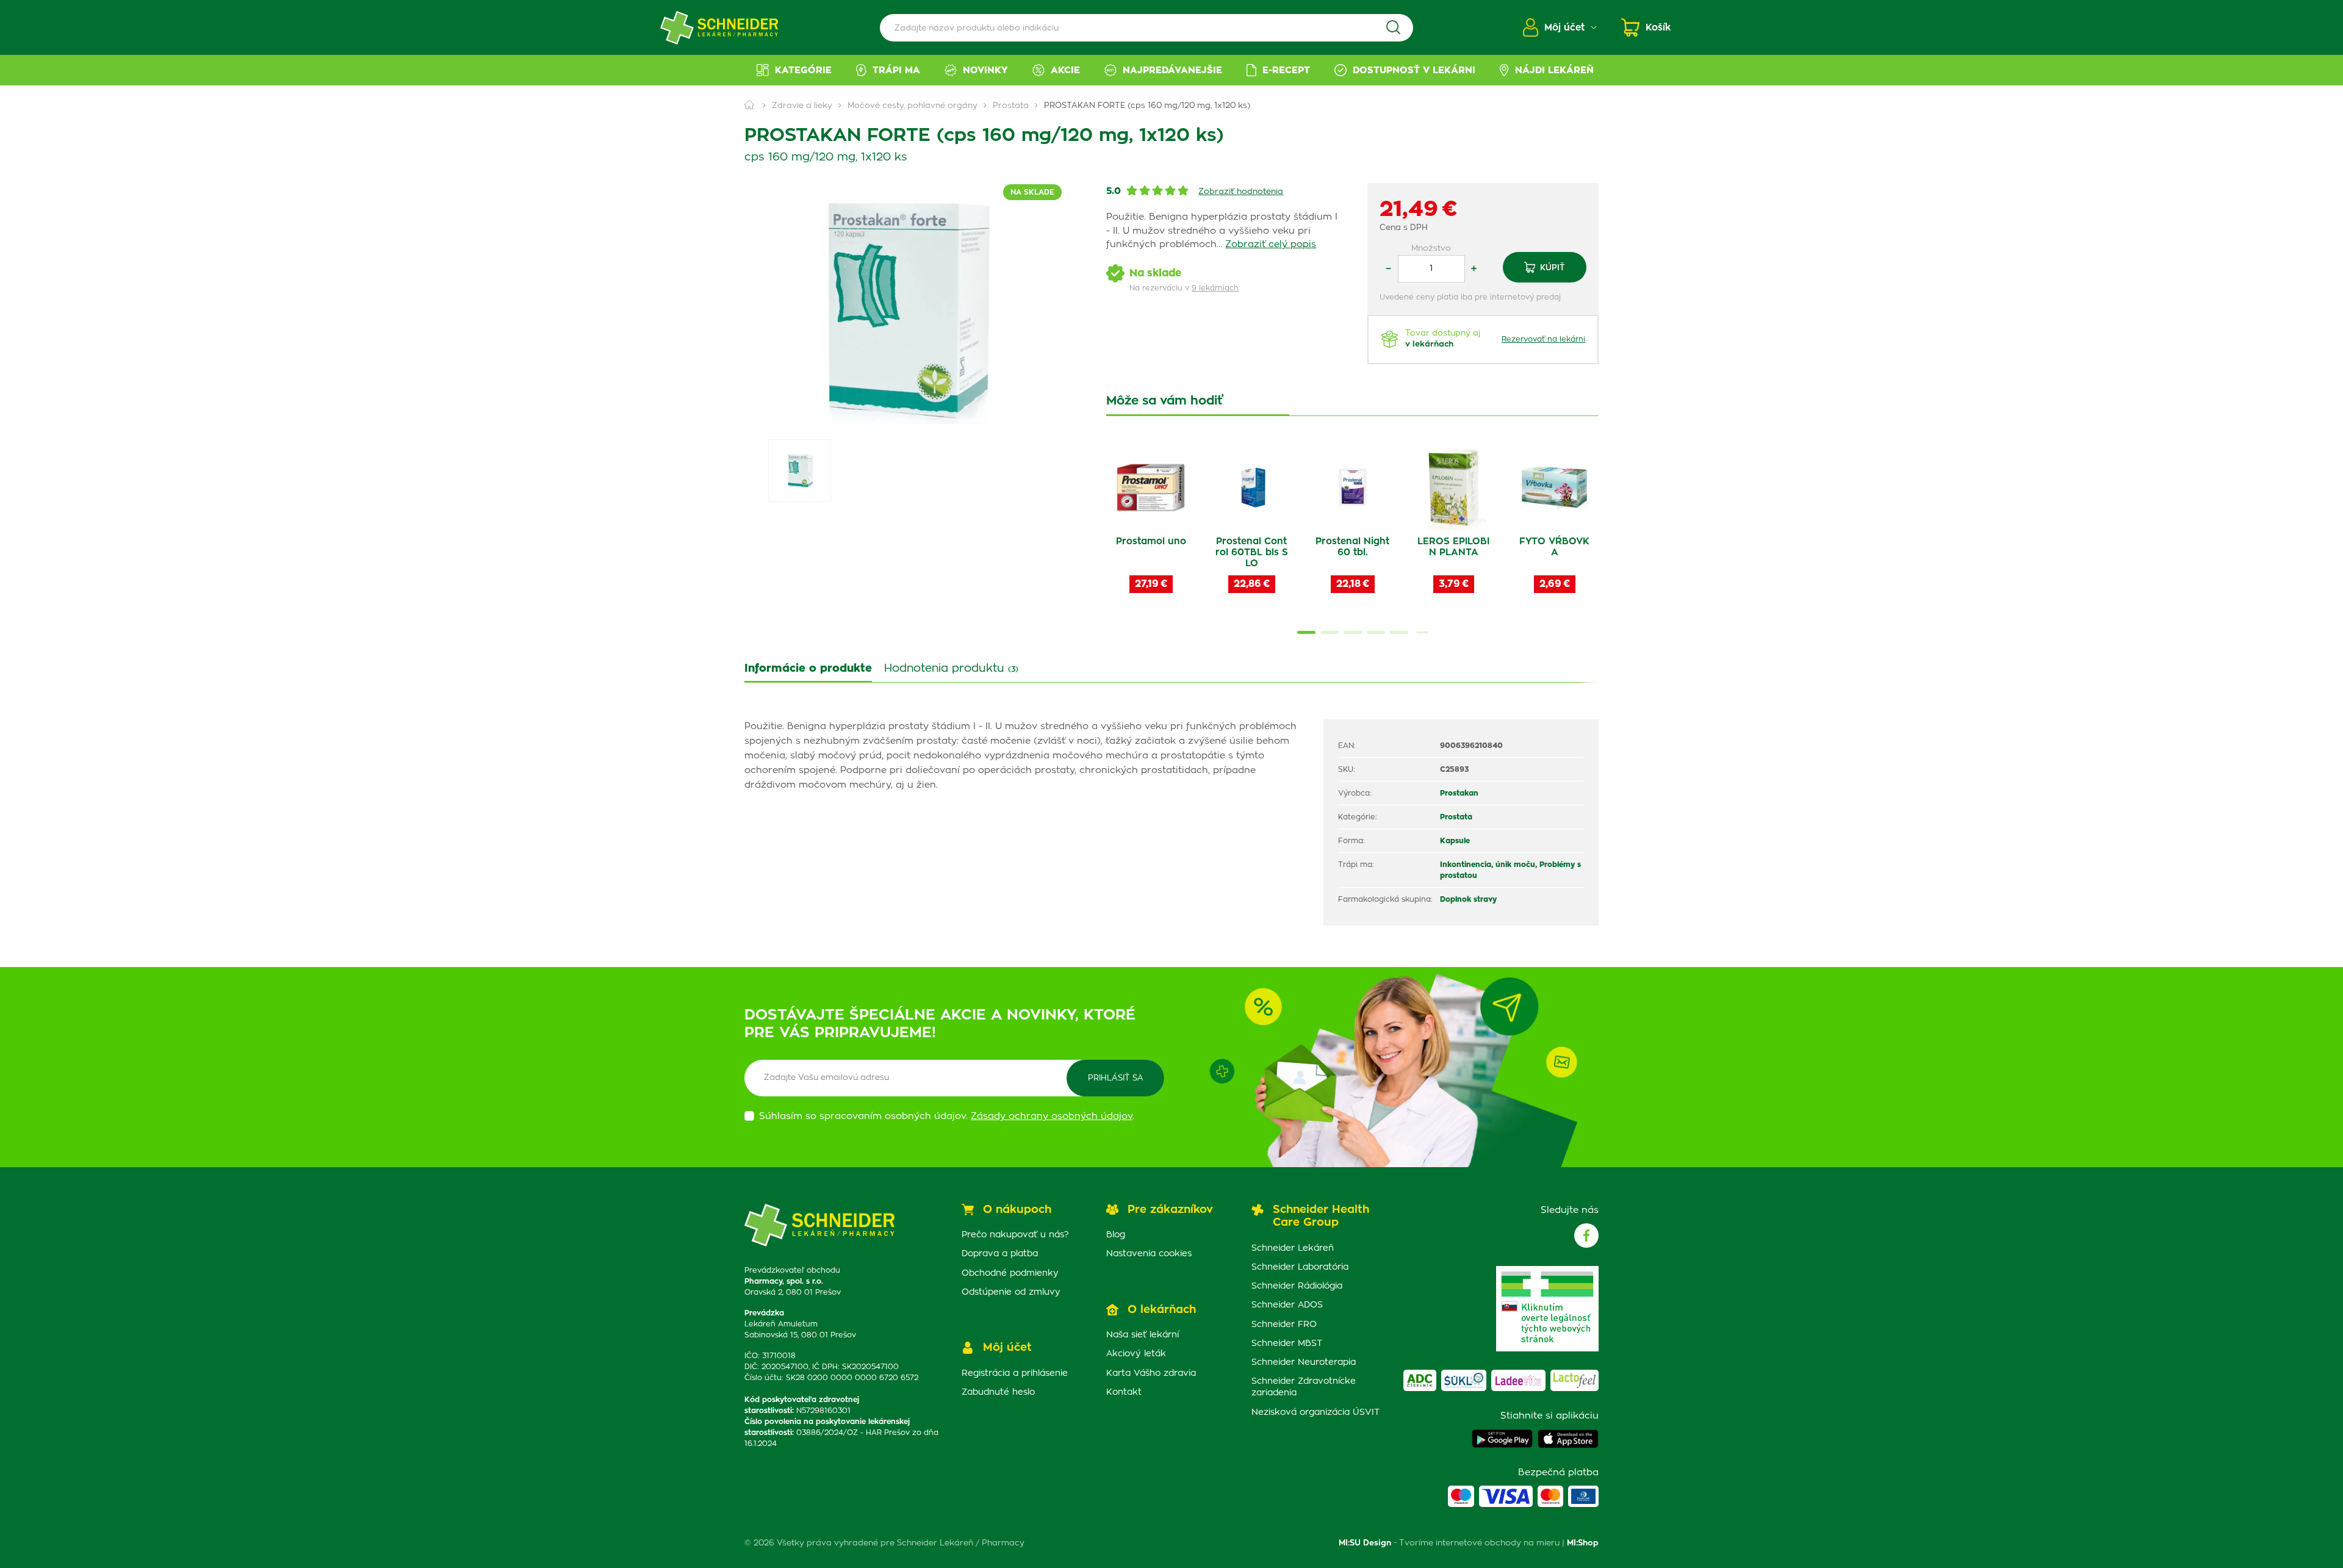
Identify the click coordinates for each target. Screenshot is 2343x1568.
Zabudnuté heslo (998, 1392)
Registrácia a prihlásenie (1015, 1373)
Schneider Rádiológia (1297, 1286)
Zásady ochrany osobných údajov (1052, 1116)
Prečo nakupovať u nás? (1015, 1235)
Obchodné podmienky (1010, 1273)
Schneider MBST (1287, 1343)
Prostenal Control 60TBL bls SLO (1252, 552)
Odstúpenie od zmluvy (1011, 1292)
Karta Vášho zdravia (1151, 1373)
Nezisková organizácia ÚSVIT (1315, 1412)
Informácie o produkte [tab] (808, 669)
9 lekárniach (1215, 288)
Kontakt (1124, 1392)
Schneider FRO (1284, 1325)
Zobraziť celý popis (1271, 244)
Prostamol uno (1151, 541)
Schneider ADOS (1287, 1305)
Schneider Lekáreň (1293, 1248)
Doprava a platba (1000, 1254)
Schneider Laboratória (1300, 1267)
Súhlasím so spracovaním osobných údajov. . (947, 1116)
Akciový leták (1136, 1354)
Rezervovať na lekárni (1543, 339)
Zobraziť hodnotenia (1241, 192)
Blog (1116, 1235)
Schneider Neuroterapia (1304, 1362)
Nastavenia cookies (1149, 1254)
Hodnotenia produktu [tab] (951, 669)
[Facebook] (1586, 1235)
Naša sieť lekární (1143, 1335)
